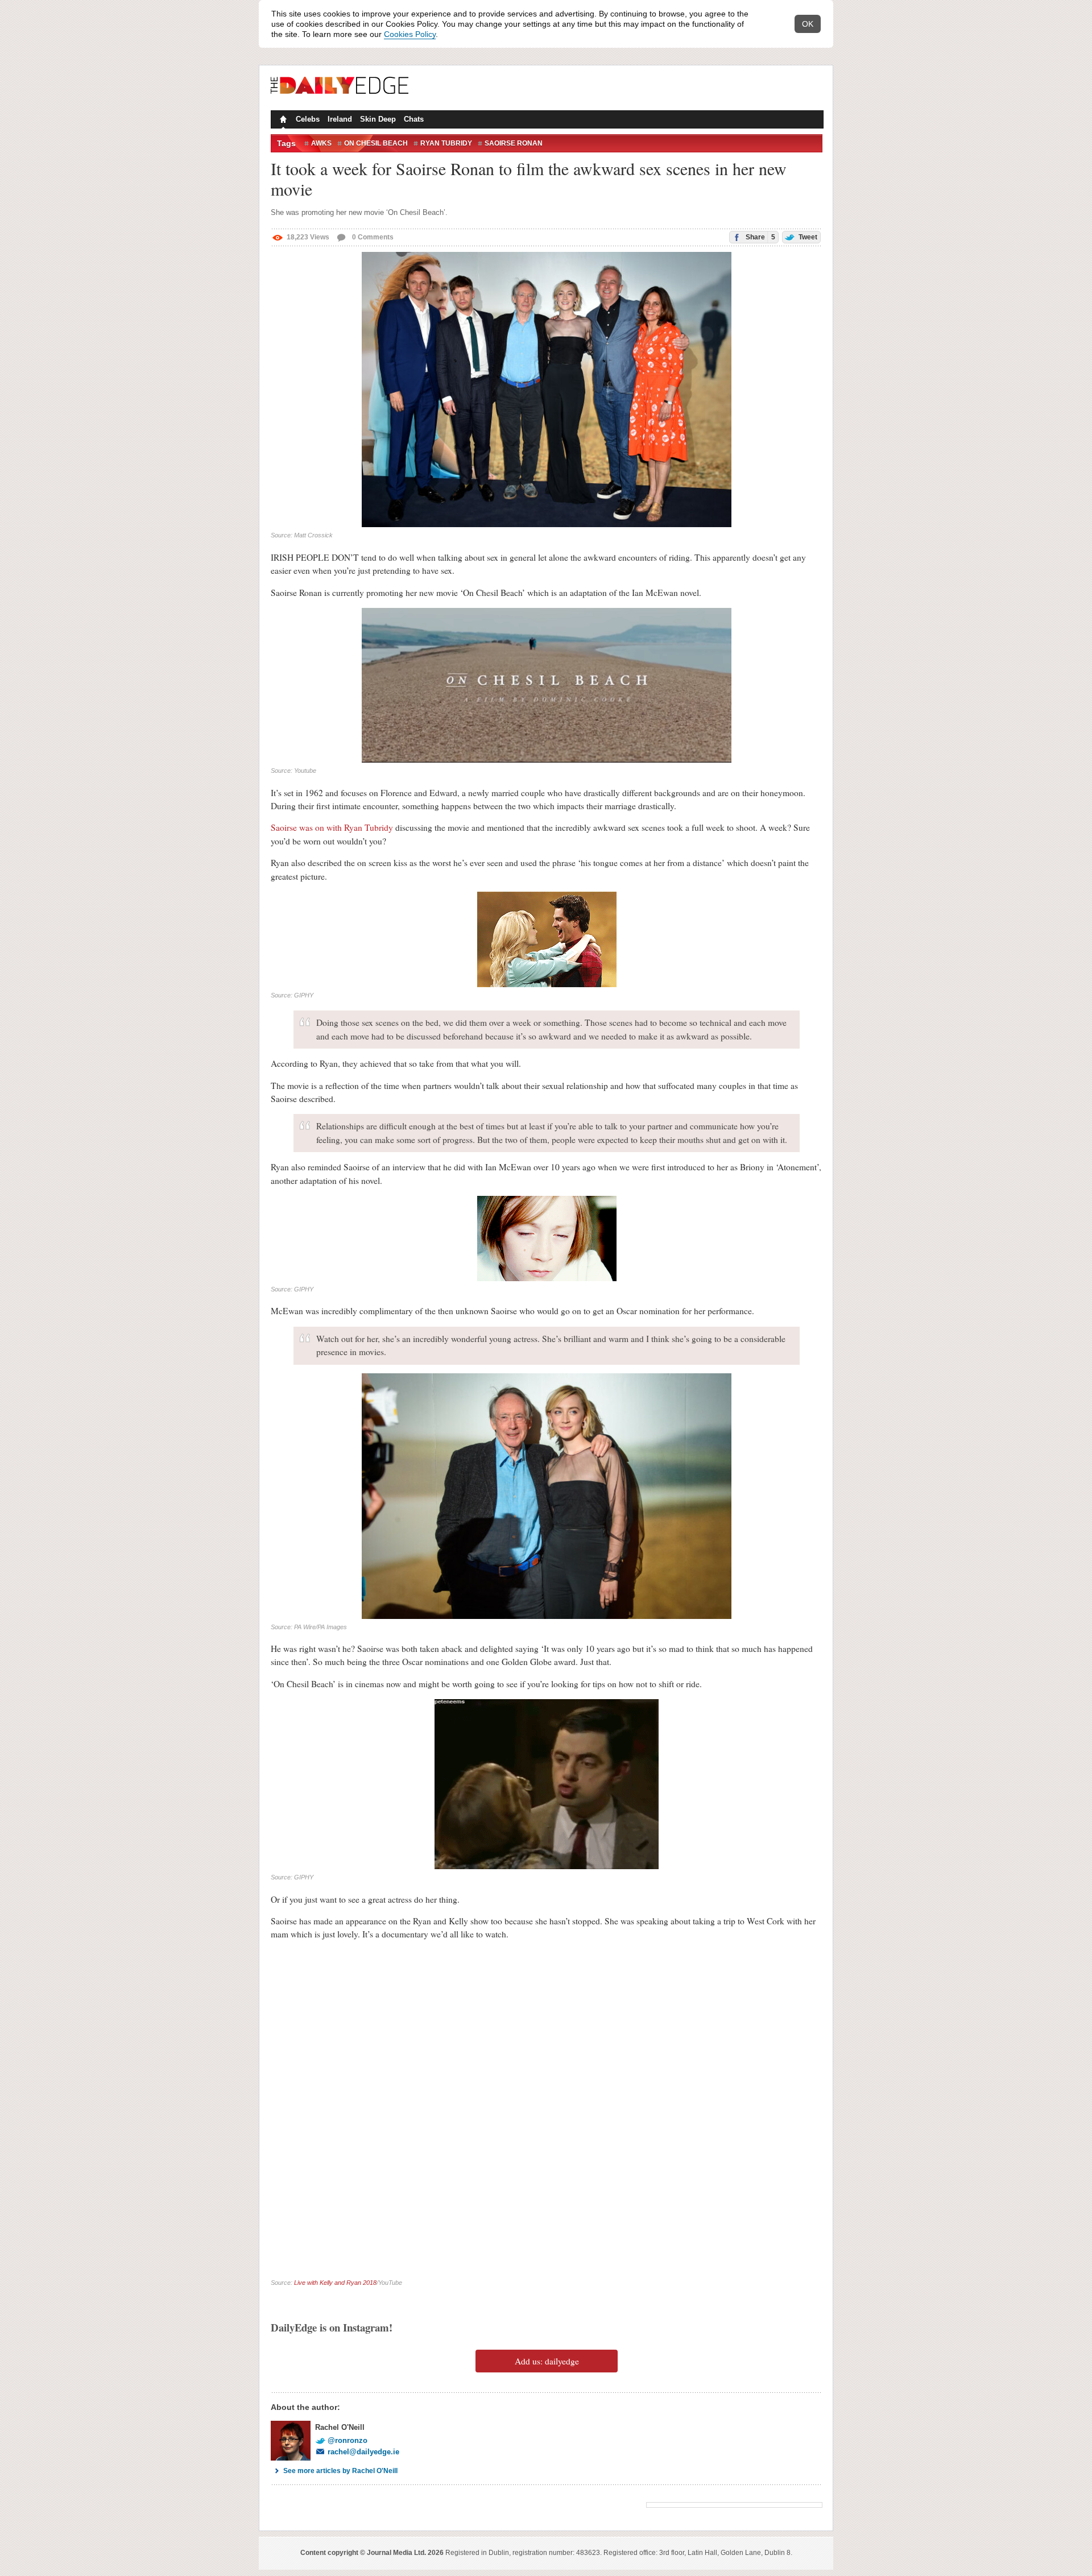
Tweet (807, 237)
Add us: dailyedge (547, 2361)
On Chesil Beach (376, 143)
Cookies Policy (410, 34)
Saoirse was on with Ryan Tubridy (333, 827)
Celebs (308, 119)
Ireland (340, 119)
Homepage (282, 121)
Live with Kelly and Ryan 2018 (335, 2283)
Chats (414, 119)
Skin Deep (378, 119)
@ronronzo (348, 2440)
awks (321, 143)
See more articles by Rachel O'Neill (340, 2471)
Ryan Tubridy (446, 143)
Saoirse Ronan (514, 143)
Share (760, 237)
